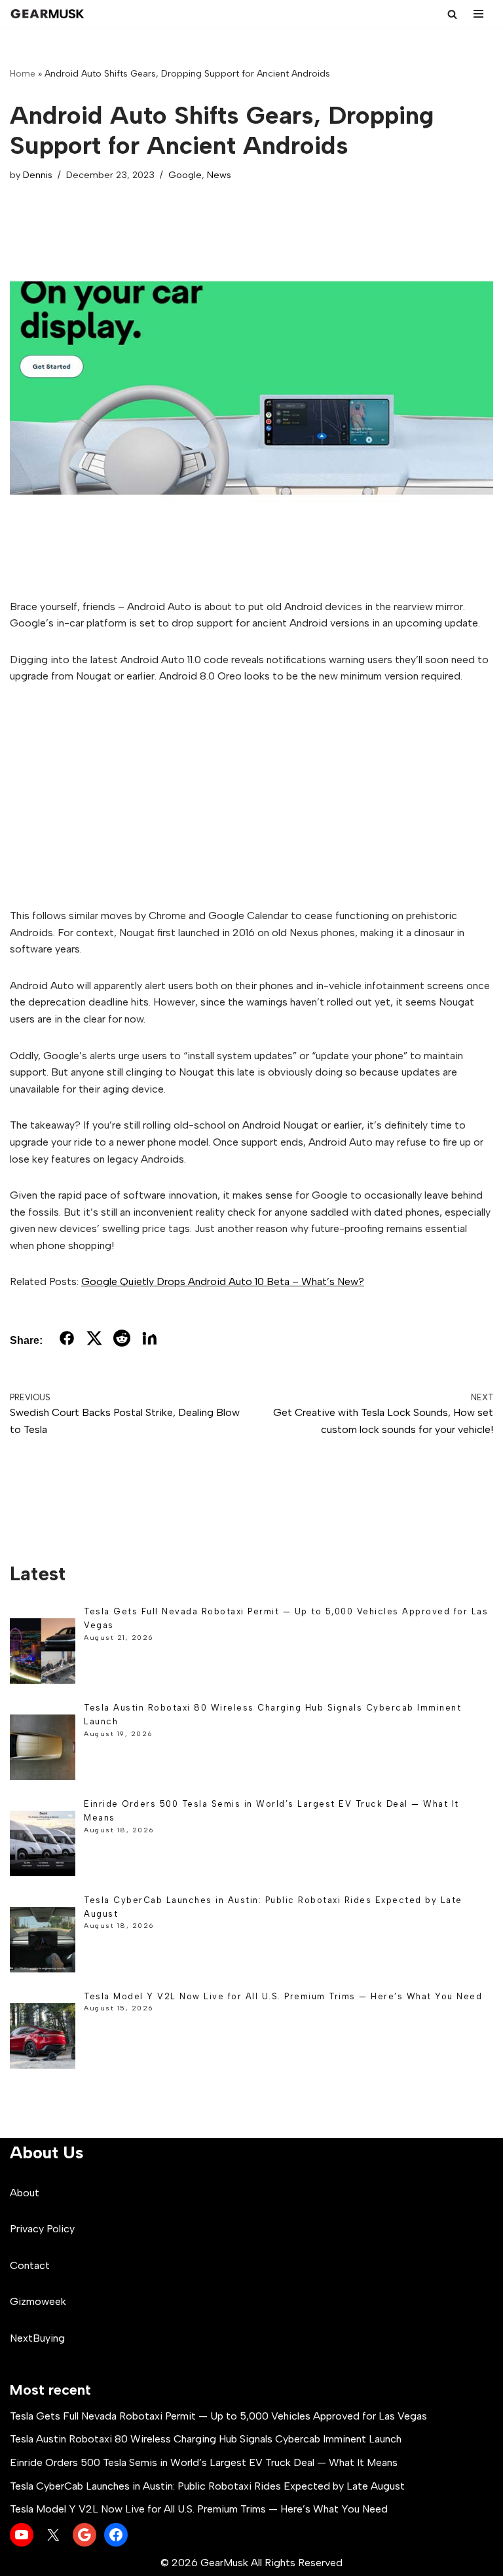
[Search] (452, 14)
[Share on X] (94, 1341)
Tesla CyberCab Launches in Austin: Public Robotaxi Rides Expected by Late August (207, 2486)
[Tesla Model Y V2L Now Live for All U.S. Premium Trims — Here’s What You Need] (43, 2038)
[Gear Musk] (49, 14)
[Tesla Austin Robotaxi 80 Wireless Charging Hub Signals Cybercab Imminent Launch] (43, 1750)
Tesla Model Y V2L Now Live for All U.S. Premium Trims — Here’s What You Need (283, 1996)
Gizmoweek (38, 2301)
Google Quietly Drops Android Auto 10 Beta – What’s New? (223, 1281)
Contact (30, 2265)
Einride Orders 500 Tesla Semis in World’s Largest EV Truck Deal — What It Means (204, 2462)
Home (23, 74)
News (219, 175)
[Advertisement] (251, 796)
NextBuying (37, 2338)
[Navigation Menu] (478, 14)
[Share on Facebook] (67, 1341)
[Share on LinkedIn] (149, 1341)
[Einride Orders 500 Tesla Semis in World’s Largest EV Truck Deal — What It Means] (43, 1846)
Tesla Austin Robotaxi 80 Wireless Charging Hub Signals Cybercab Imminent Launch (206, 2439)
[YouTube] (22, 2535)
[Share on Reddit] (122, 1341)
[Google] (84, 2535)
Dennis (38, 175)
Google (185, 175)
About (25, 2193)
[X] (53, 2535)
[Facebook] (116, 2535)
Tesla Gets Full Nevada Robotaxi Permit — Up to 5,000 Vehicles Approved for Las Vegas (218, 2416)
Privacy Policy (42, 2229)
